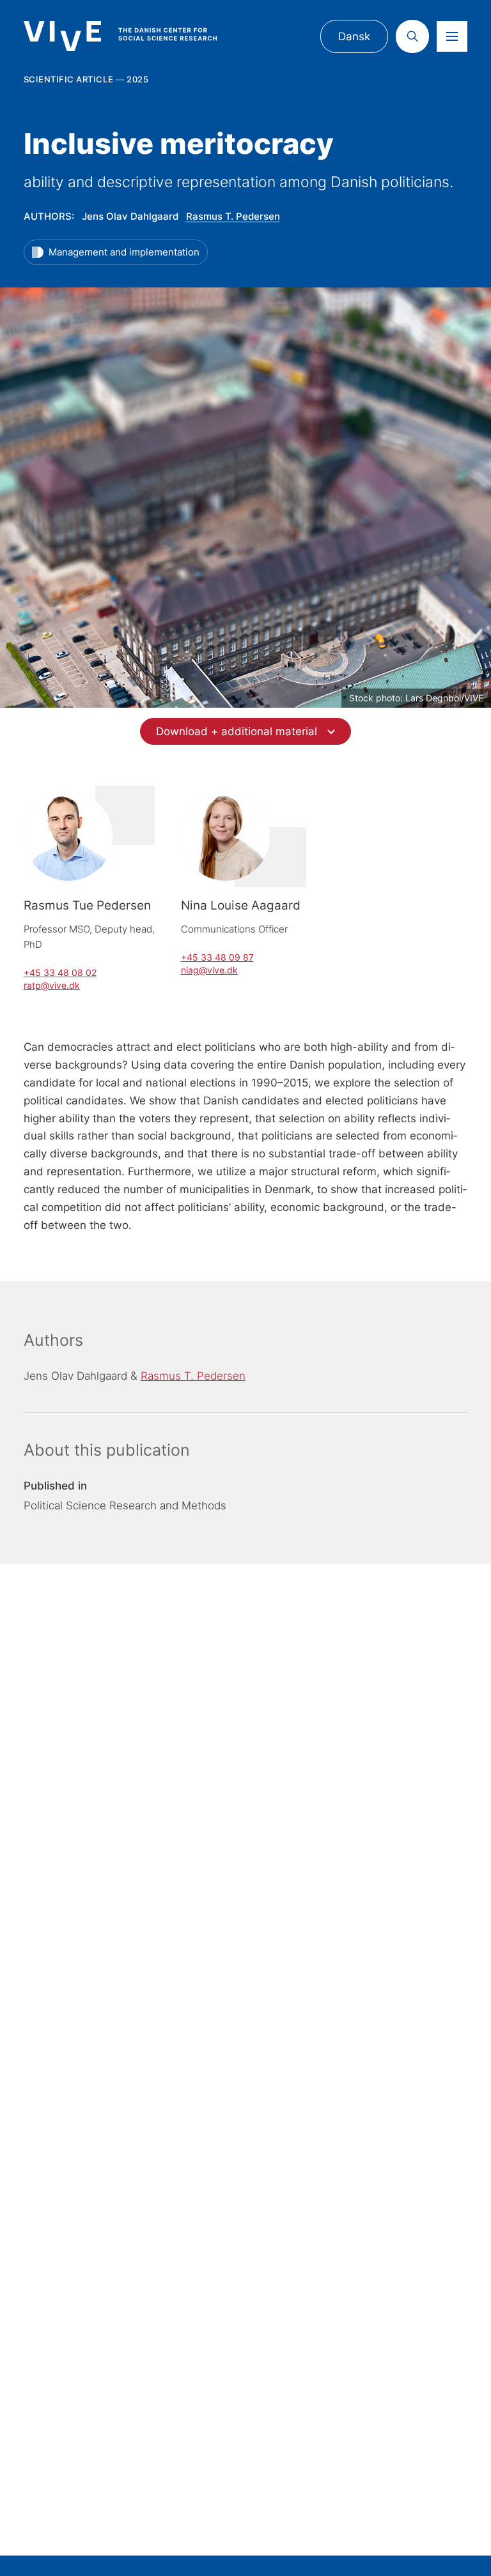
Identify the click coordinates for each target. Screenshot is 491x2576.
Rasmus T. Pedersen (233, 216)
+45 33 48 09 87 (217, 957)
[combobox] (246, 731)
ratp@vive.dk (52, 985)
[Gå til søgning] (412, 36)
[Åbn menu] (452, 36)
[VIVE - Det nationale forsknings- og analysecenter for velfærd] (132, 36)
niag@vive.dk (209, 970)
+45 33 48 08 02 (60, 972)
